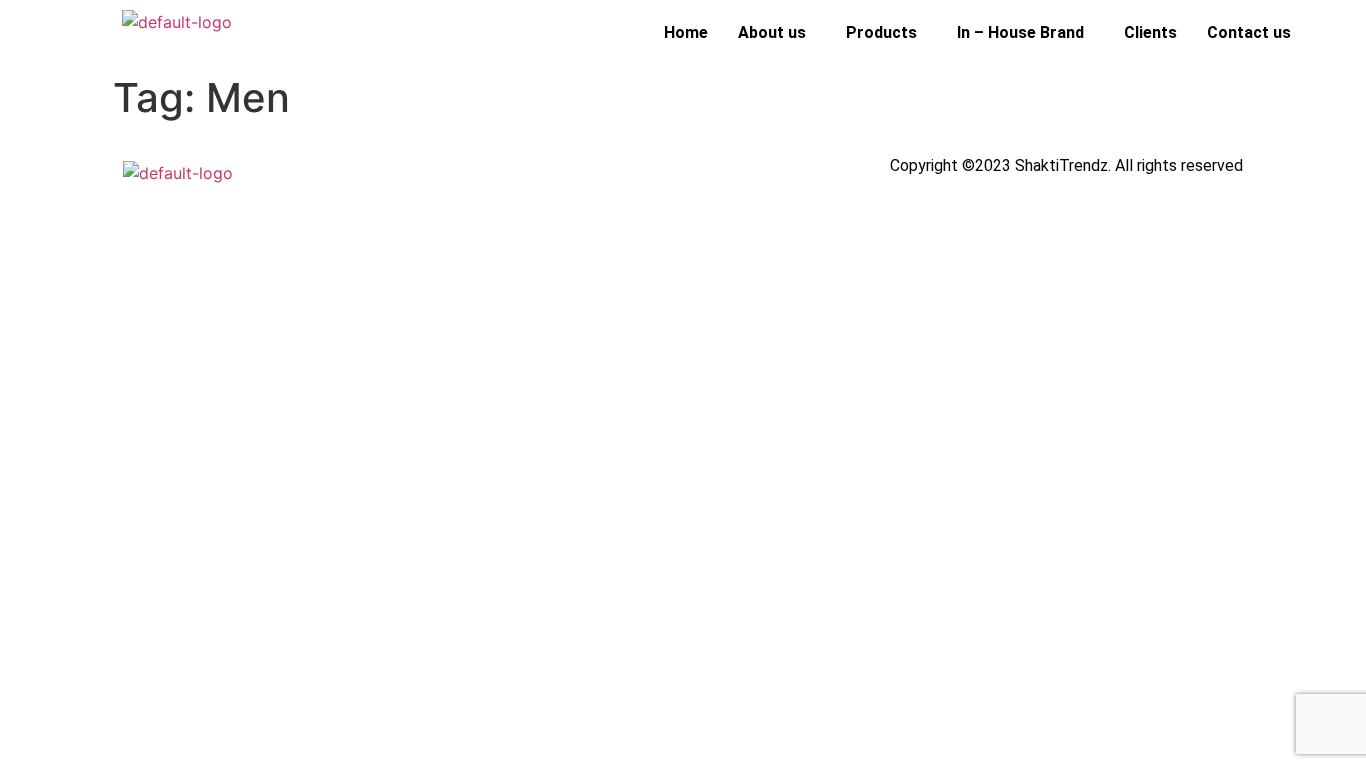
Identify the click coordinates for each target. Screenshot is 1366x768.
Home (686, 32)
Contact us (1249, 32)
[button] (777, 33)
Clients (1150, 32)
